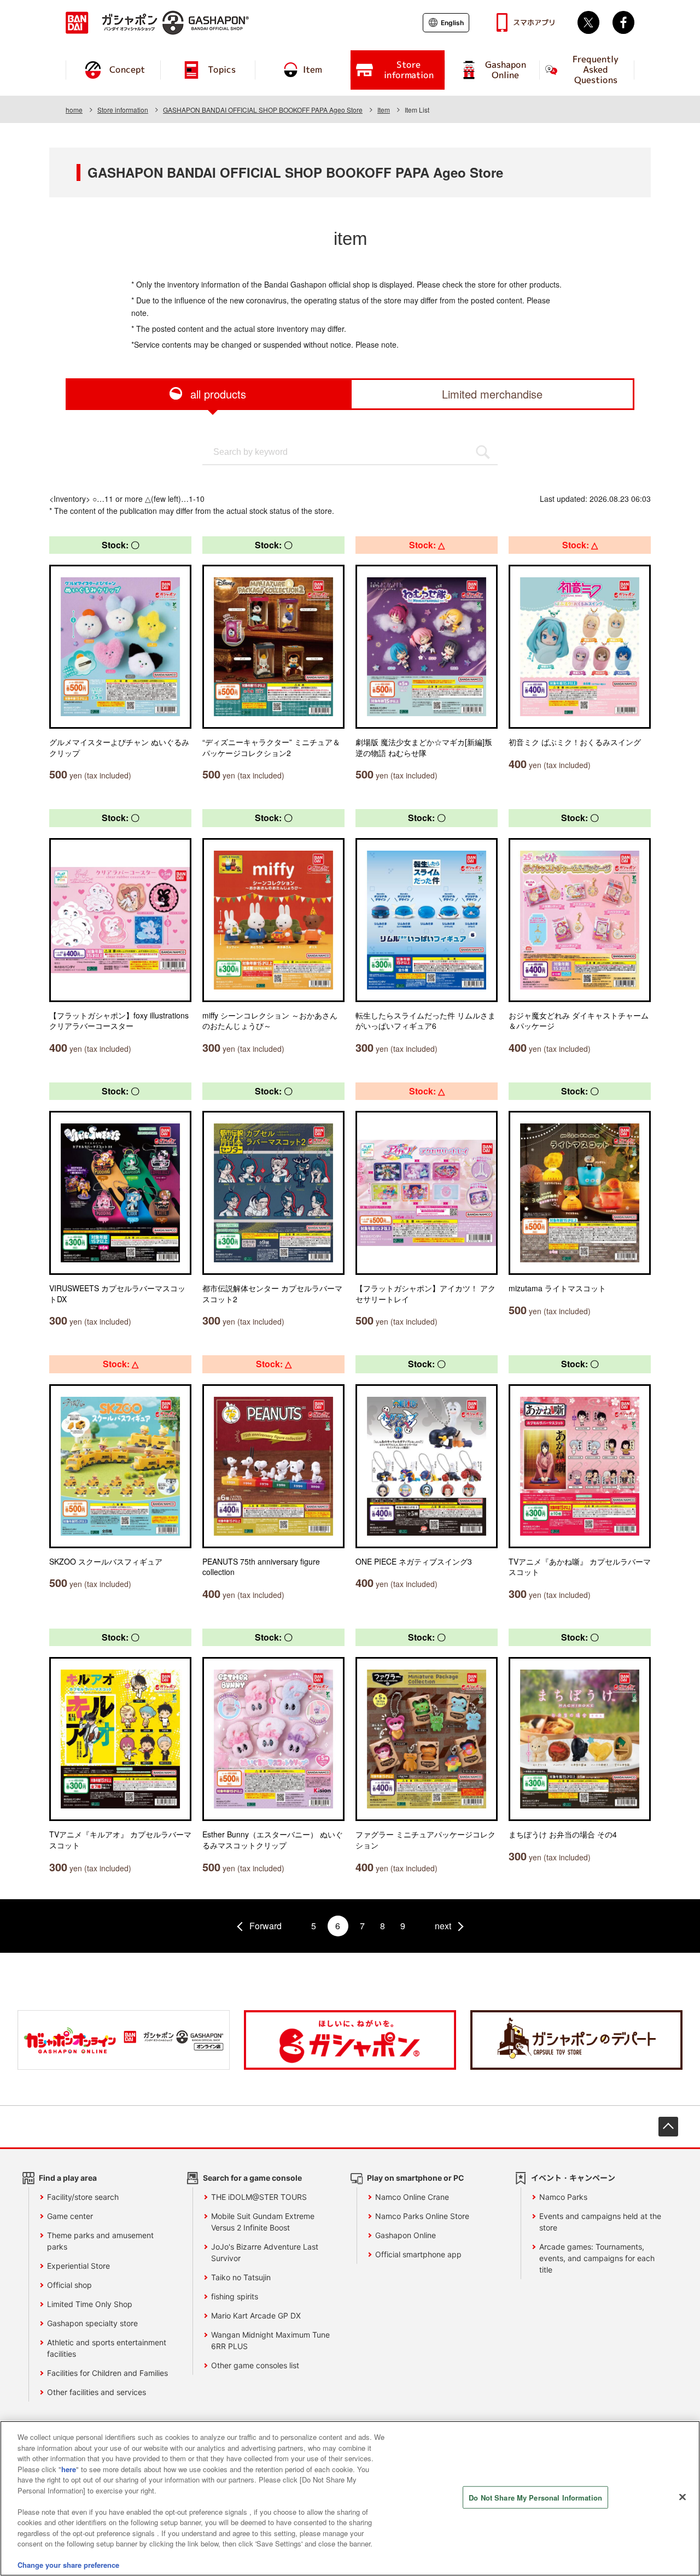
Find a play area (68, 2178)
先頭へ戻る (668, 2127)
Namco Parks (563, 2197)
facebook (623, 22)
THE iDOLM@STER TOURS (259, 2197)
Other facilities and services (97, 2392)
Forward (266, 1926)
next (443, 1926)
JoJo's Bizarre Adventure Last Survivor (265, 2252)
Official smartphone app (418, 2254)
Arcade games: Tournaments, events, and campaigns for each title (597, 2258)
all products (218, 394)
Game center (70, 2216)
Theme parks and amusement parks (100, 2241)
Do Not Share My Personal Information (535, 2498)
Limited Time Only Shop (90, 2304)
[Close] (682, 2497)
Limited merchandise (492, 394)
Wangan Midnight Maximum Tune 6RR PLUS (270, 2340)
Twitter (588, 22)
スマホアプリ (534, 22)
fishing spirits (235, 2296)
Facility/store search (83, 2197)
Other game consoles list (255, 2365)
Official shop (69, 2285)
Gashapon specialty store (92, 2323)
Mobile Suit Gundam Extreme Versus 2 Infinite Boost (263, 2222)
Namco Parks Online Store (422, 2216)
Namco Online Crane (412, 2197)
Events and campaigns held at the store (600, 2222)
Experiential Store (78, 2266)
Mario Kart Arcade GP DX (256, 2316)
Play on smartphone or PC (416, 2178)
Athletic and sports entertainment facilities (107, 2348)
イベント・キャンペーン (573, 2178)
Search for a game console (252, 2178)
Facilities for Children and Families (107, 2373)
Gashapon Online (406, 2235)
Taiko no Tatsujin (241, 2277)
